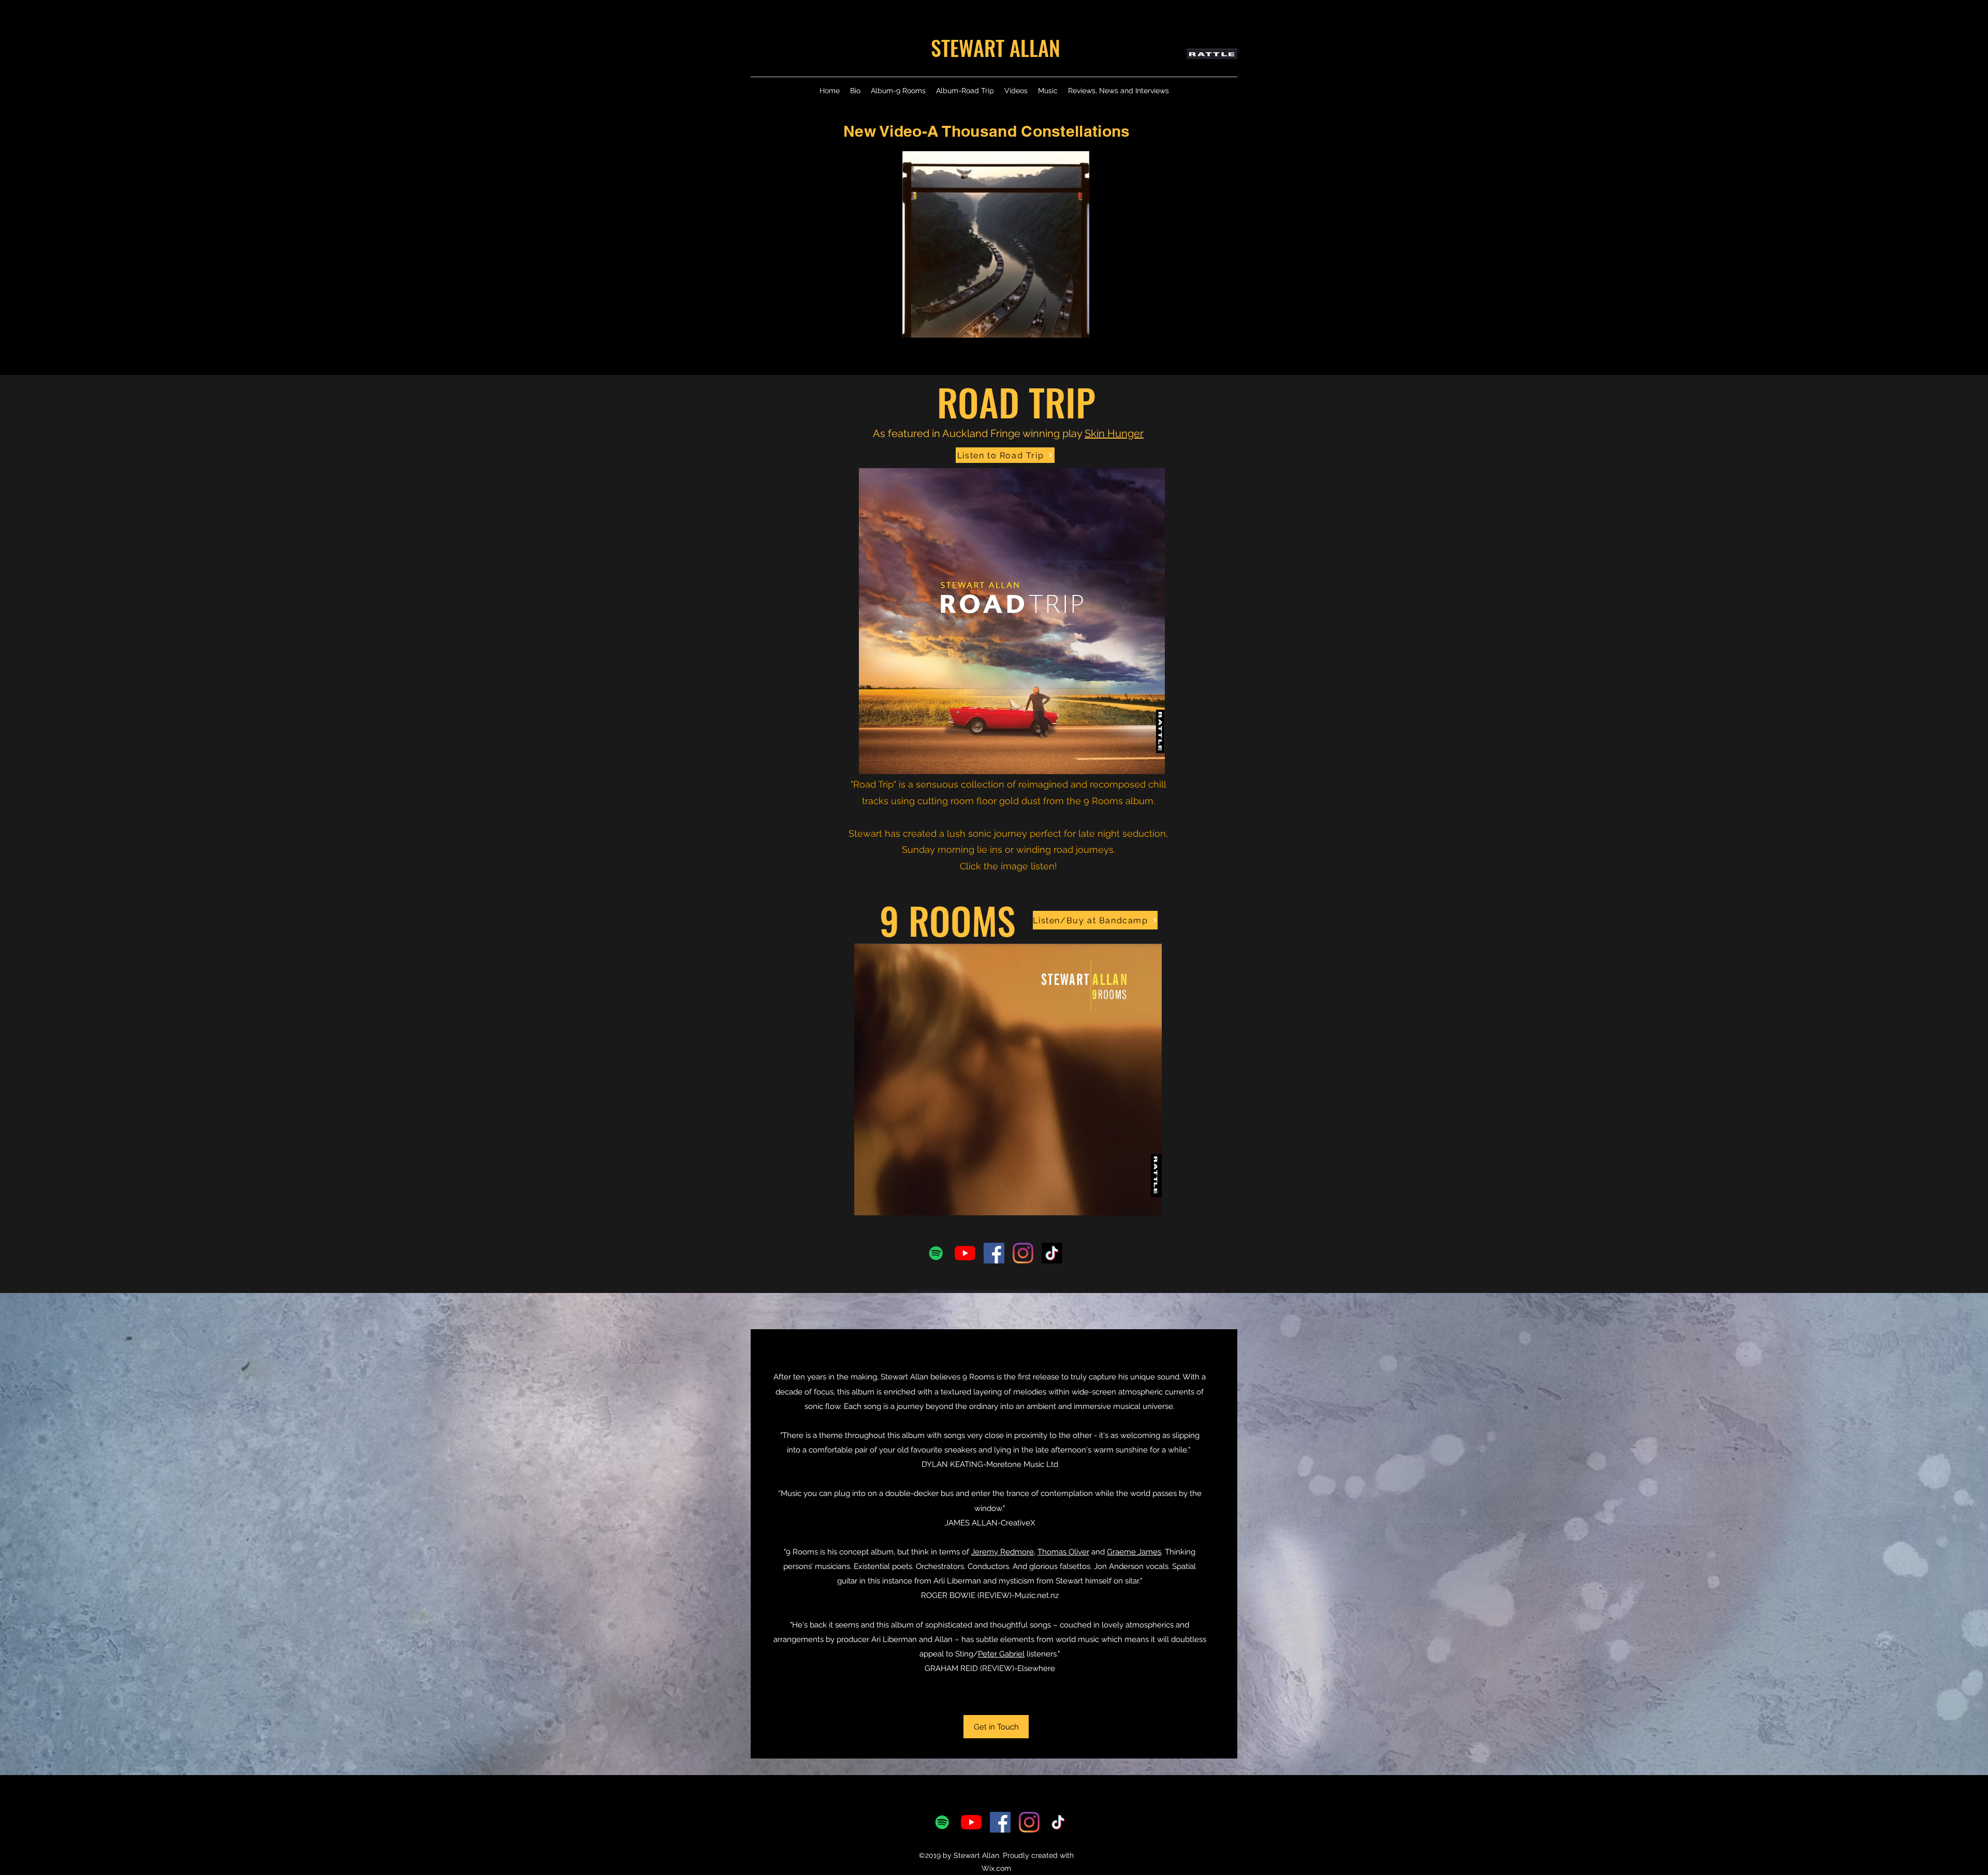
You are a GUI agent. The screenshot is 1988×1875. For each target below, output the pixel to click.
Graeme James (1134, 1552)
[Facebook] (994, 1253)
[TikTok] (1052, 1253)
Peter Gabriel (1001, 1654)
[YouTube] (965, 1253)
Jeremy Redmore (1003, 1552)
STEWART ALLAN (996, 48)
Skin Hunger (1114, 433)
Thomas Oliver (1063, 1552)
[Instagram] (1023, 1253)
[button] (1148, 326)
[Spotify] (936, 1253)
